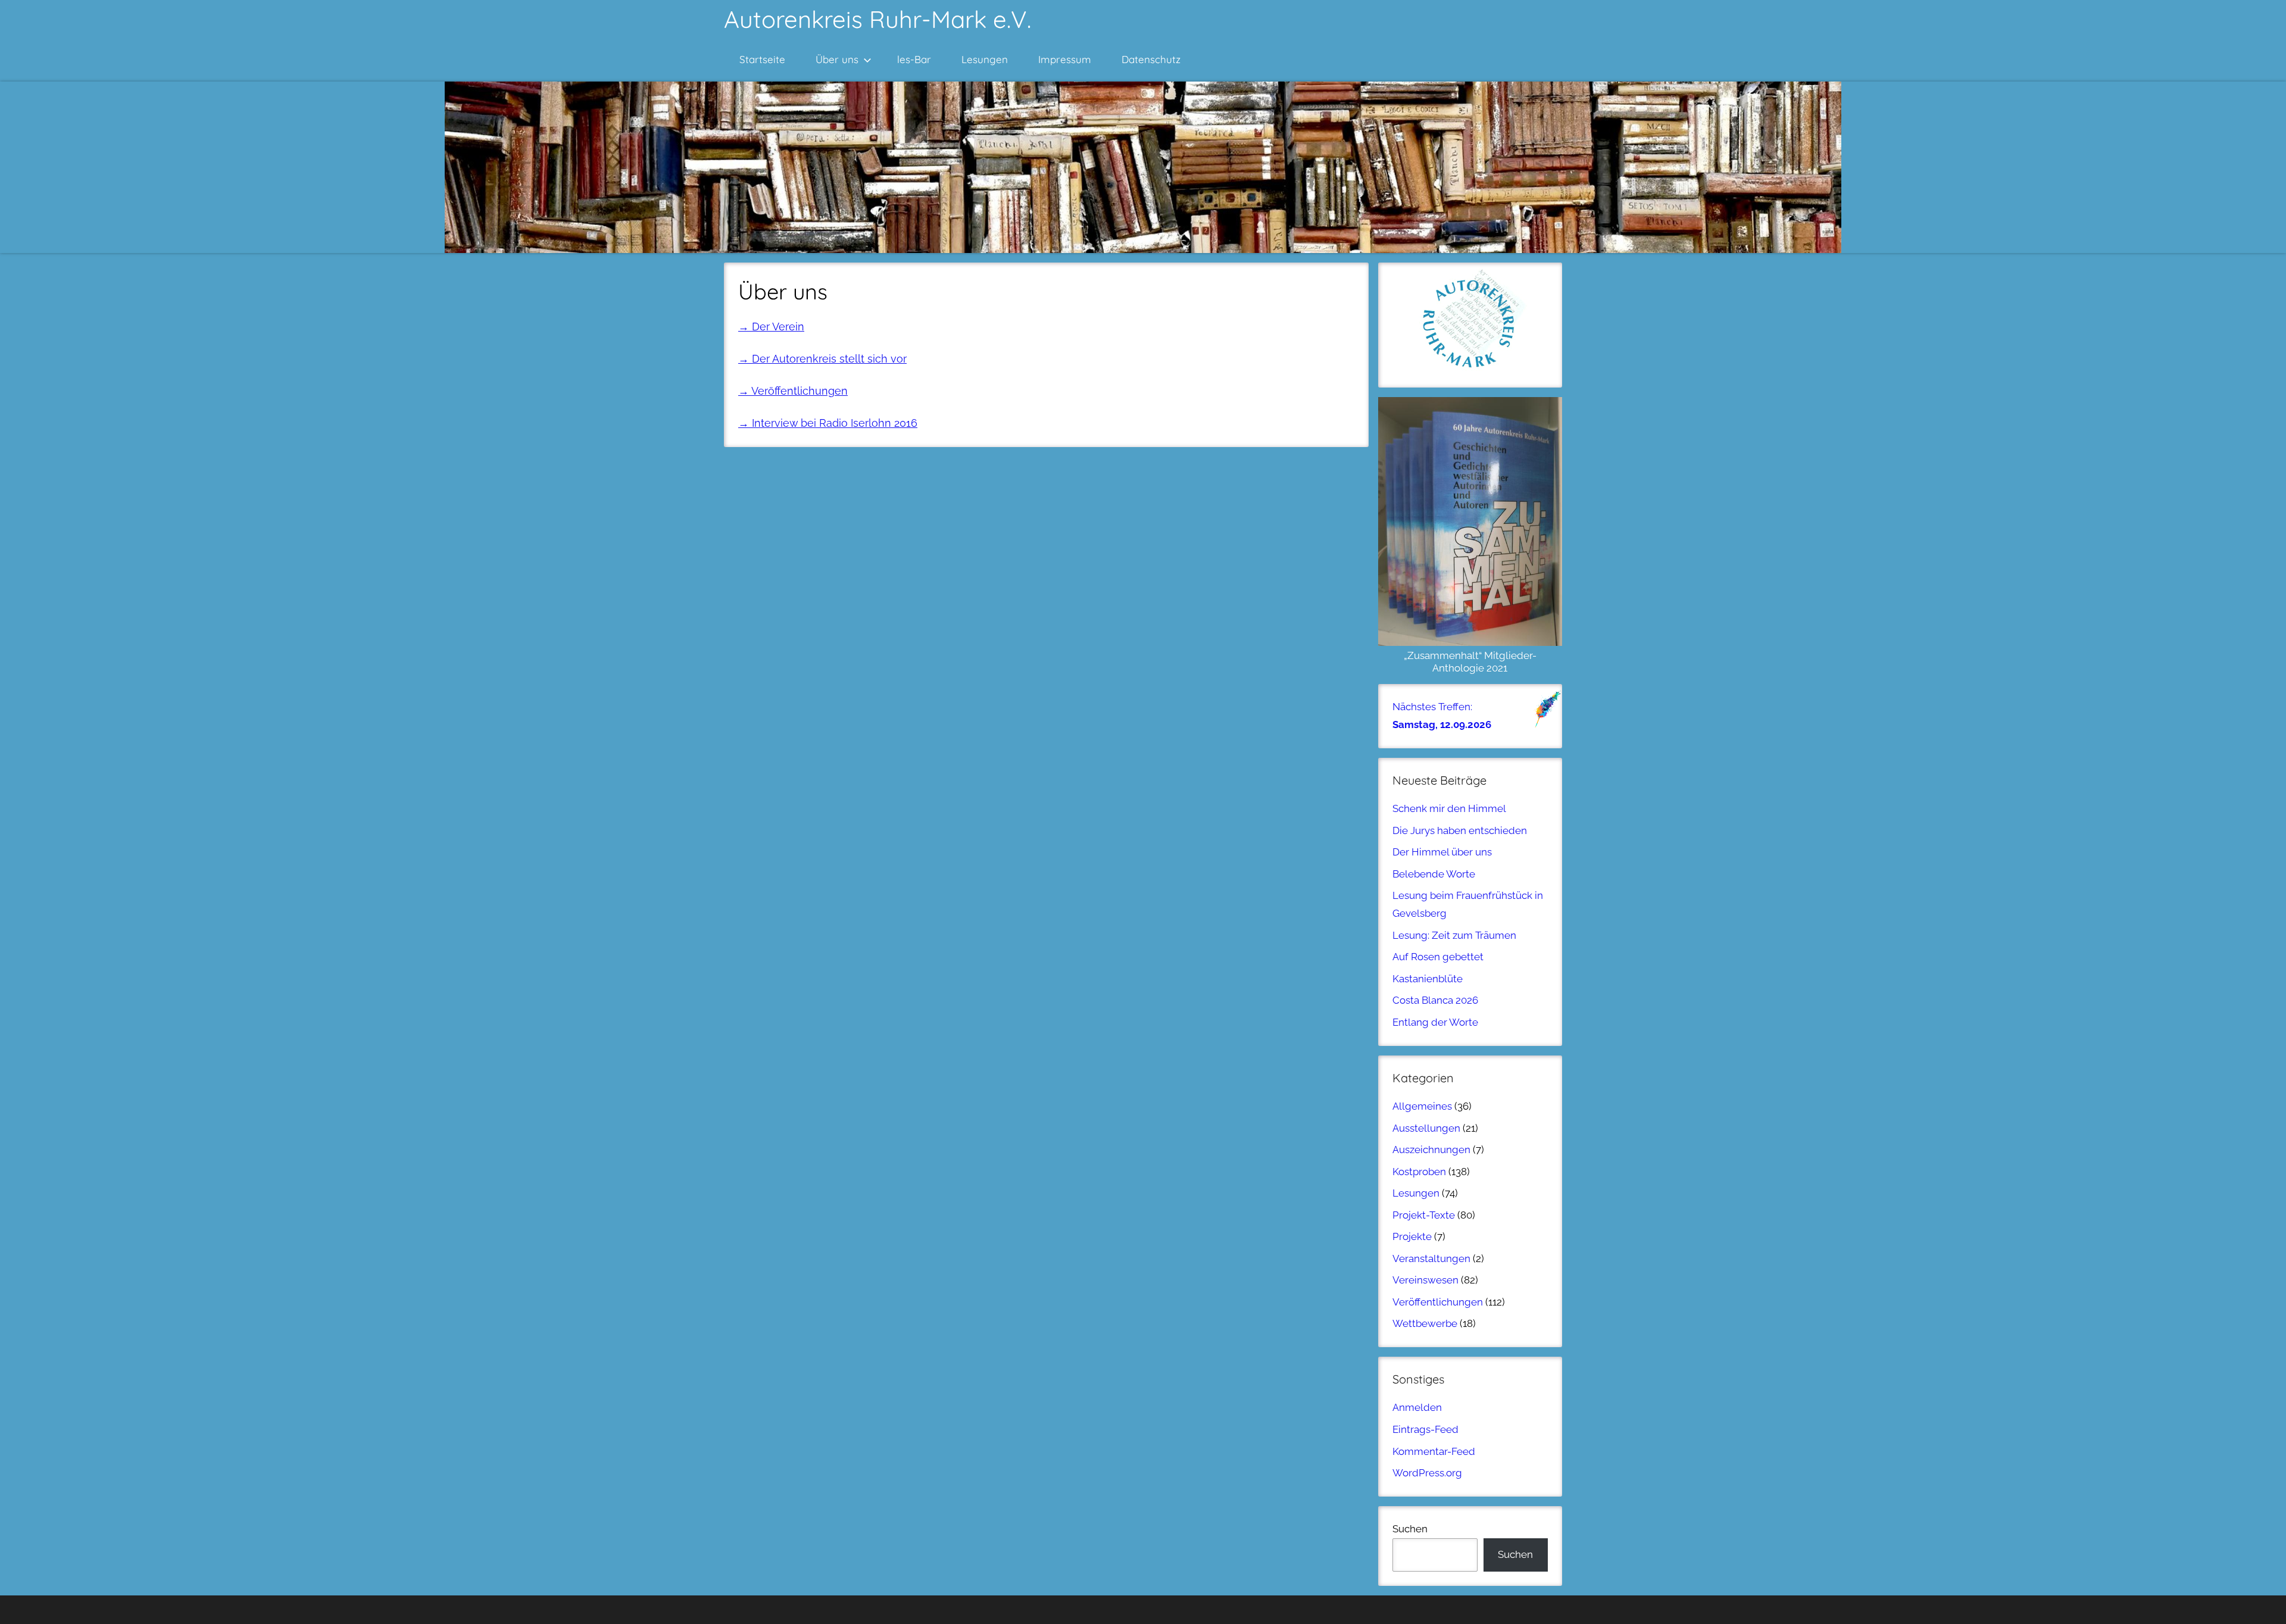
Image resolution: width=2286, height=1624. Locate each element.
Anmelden (1417, 1407)
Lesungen (985, 59)
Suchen (1410, 1529)
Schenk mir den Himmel (1449, 808)
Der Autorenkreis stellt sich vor (829, 359)
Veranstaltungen (1431, 1258)
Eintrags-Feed (1425, 1429)
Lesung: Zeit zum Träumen (1454, 935)
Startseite (762, 59)
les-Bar (914, 59)
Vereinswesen (1425, 1280)
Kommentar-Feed (1434, 1451)
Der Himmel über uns (1442, 852)
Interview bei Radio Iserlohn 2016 (835, 423)
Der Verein (771, 327)
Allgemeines (1422, 1106)
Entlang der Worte (1435, 1022)
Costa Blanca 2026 (1435, 1000)
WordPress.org (1427, 1473)
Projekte (1412, 1236)
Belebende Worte (1434, 874)
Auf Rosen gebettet (1438, 957)
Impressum (1065, 59)
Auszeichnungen (1431, 1150)
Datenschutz (1151, 59)
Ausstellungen (1426, 1128)
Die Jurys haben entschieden (1460, 830)
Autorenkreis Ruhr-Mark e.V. (877, 19)
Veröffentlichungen (800, 391)
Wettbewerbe (1425, 1323)
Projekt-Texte (1424, 1215)
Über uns (837, 59)
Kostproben (1419, 1172)
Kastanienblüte (1428, 979)
